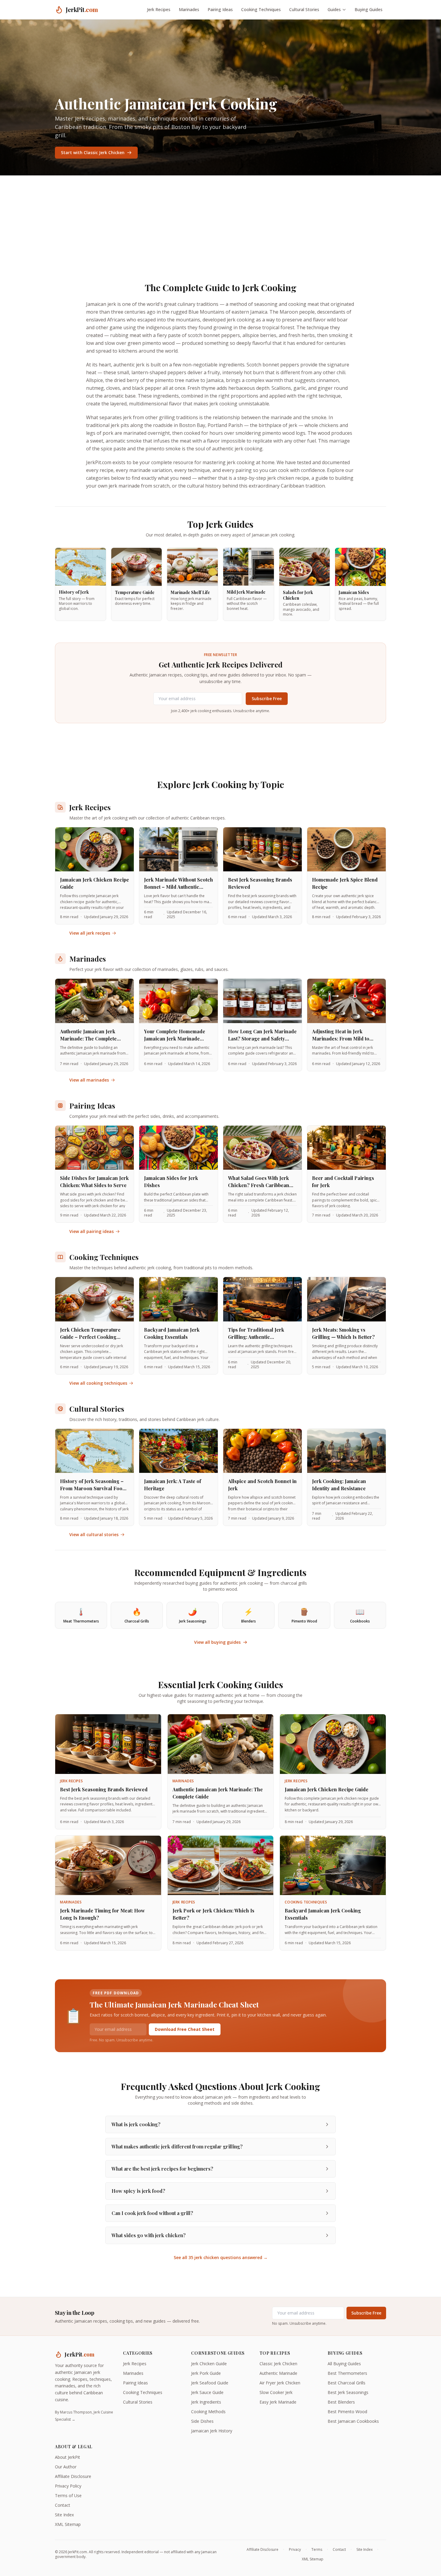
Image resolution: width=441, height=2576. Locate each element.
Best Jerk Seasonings (348, 2392)
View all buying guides (217, 1642)
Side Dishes (202, 2421)
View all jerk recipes (90, 933)
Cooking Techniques (261, 9)
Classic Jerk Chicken (278, 2364)
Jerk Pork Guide (206, 2373)
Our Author (66, 2467)
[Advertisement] (220, 220)
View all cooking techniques (98, 1383)
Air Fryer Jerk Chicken (280, 2383)
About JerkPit (67, 2457)
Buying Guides (369, 9)
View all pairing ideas (91, 1231)
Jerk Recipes (159, 9)
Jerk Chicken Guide (209, 2364)
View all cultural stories (94, 1534)
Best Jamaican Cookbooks (353, 2421)
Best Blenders (341, 2402)
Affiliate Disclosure (73, 2476)
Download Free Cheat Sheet (185, 2029)
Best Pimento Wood (347, 2412)
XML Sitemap (68, 2524)
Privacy (295, 2550)
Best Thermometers (347, 2373)
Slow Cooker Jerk (276, 2392)
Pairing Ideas (220, 9)
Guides (334, 9)
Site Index (64, 2515)
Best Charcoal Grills (346, 2383)
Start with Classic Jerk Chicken (93, 152)
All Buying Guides (344, 2364)
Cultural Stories (304, 9)
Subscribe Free (267, 698)
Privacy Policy (68, 2486)
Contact (63, 2505)
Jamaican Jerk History (212, 2431)
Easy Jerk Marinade (278, 2402)
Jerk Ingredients (206, 2402)
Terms (317, 2550)
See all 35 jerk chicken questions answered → (221, 2257)
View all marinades (89, 1080)
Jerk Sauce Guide (207, 2392)
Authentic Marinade (278, 2373)
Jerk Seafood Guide (210, 2383)
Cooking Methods (208, 2412)
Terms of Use (68, 2495)
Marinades (189, 9)
